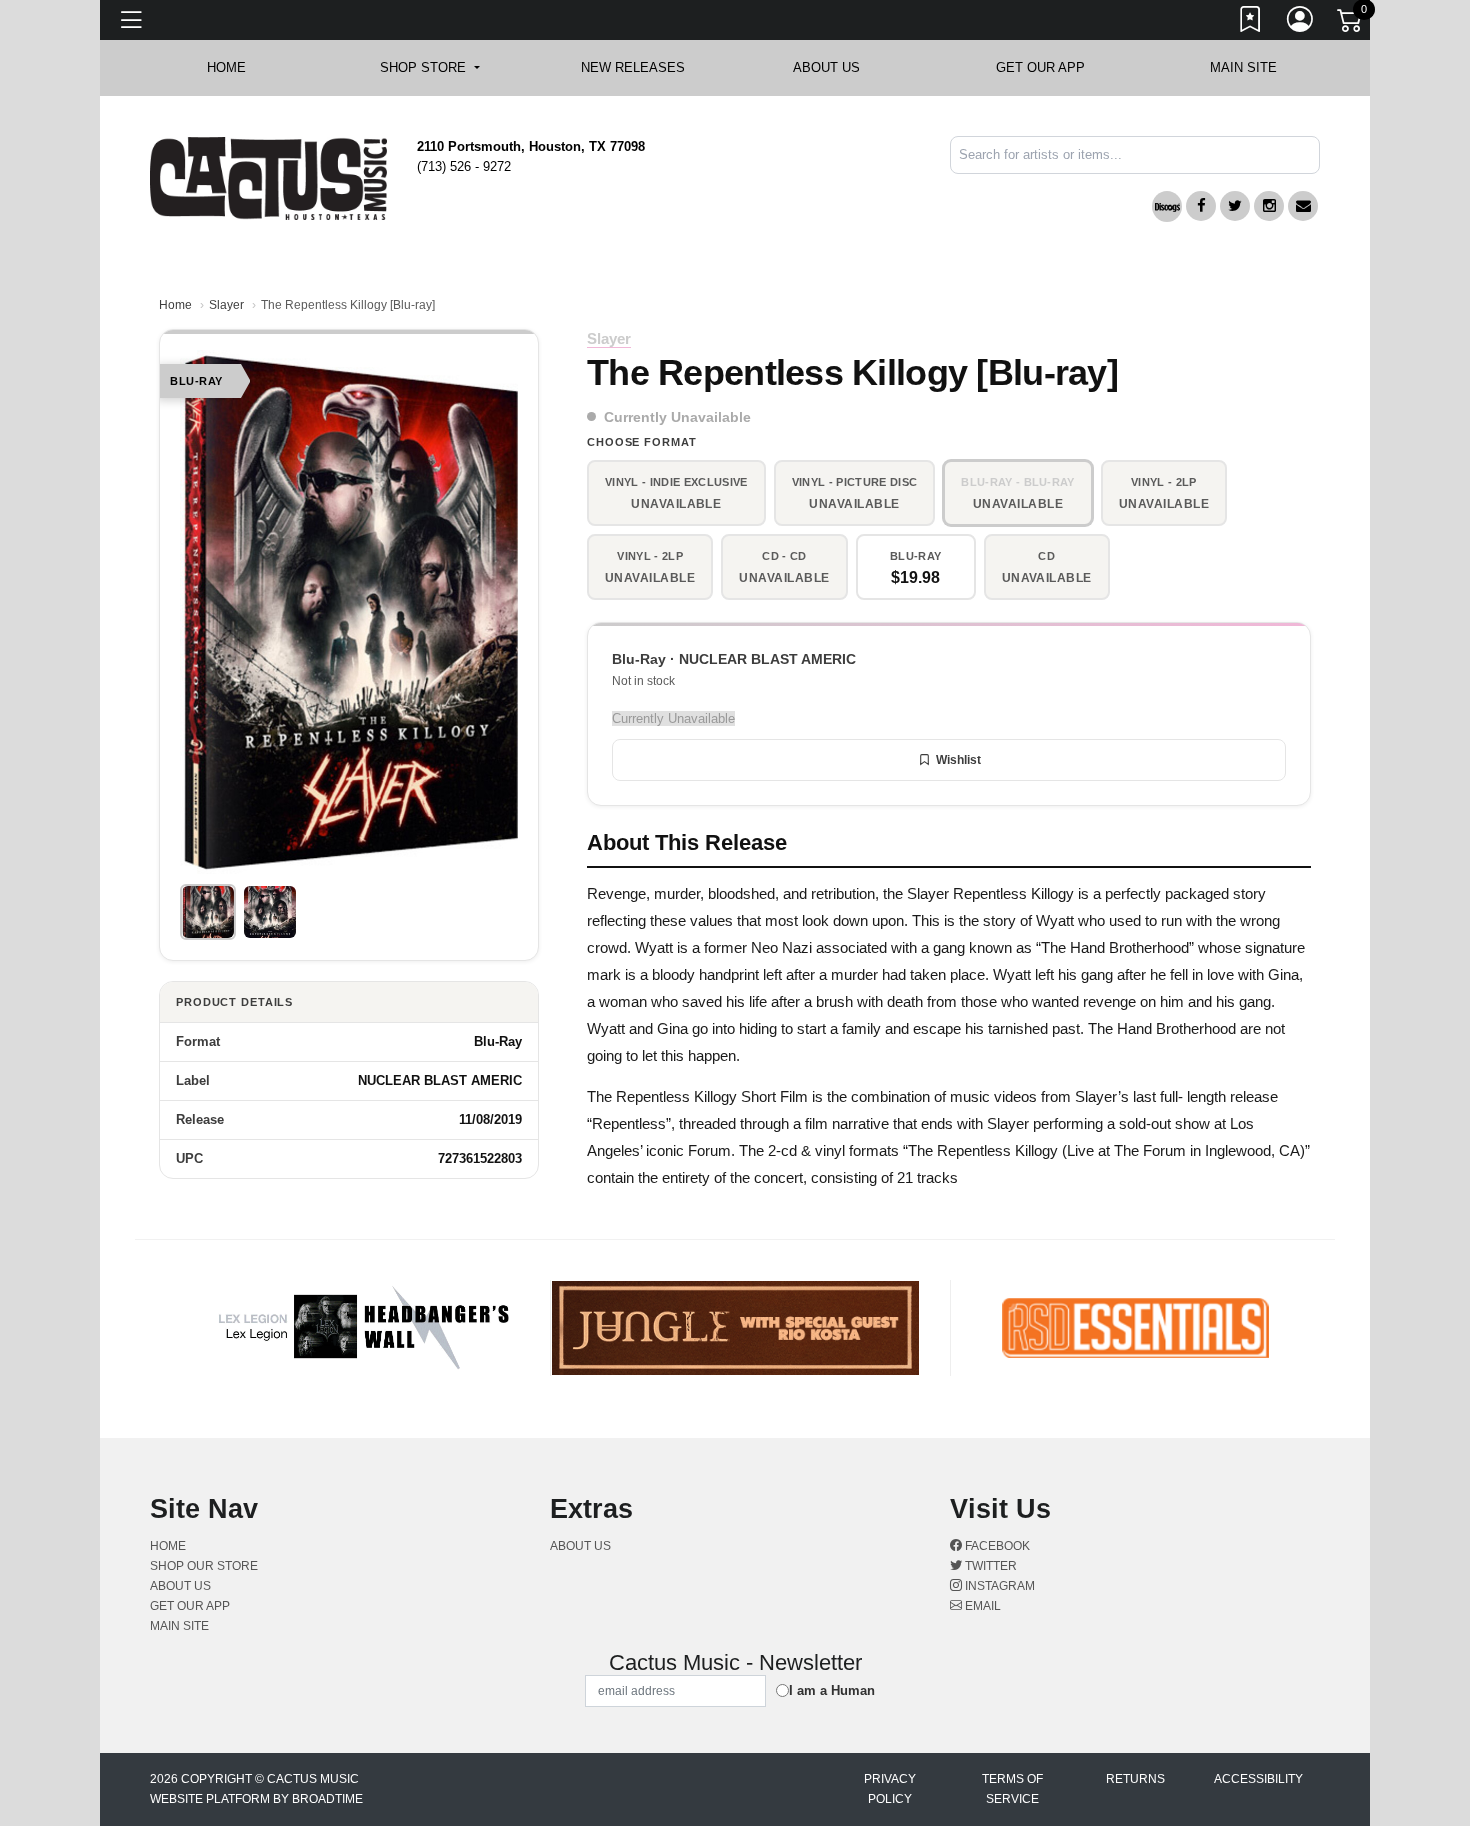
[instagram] (1269, 206)
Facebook (996, 1546)
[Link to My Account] (1301, 23)
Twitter (989, 1566)
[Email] (1303, 206)
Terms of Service (1012, 1789)
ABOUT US (836, 67)
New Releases (633, 67)
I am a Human (832, 1690)
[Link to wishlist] (1251, 23)
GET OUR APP (1040, 67)
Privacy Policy (890, 1789)
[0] (1351, 24)
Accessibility (1258, 1779)
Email (981, 1606)
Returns (1135, 1779)
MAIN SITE (1243, 67)
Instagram (998, 1586)
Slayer (226, 305)
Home (175, 305)
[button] (429, 68)
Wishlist (958, 760)
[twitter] (1235, 206)
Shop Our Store (204, 1566)
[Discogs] (1167, 206)
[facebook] (1201, 206)
